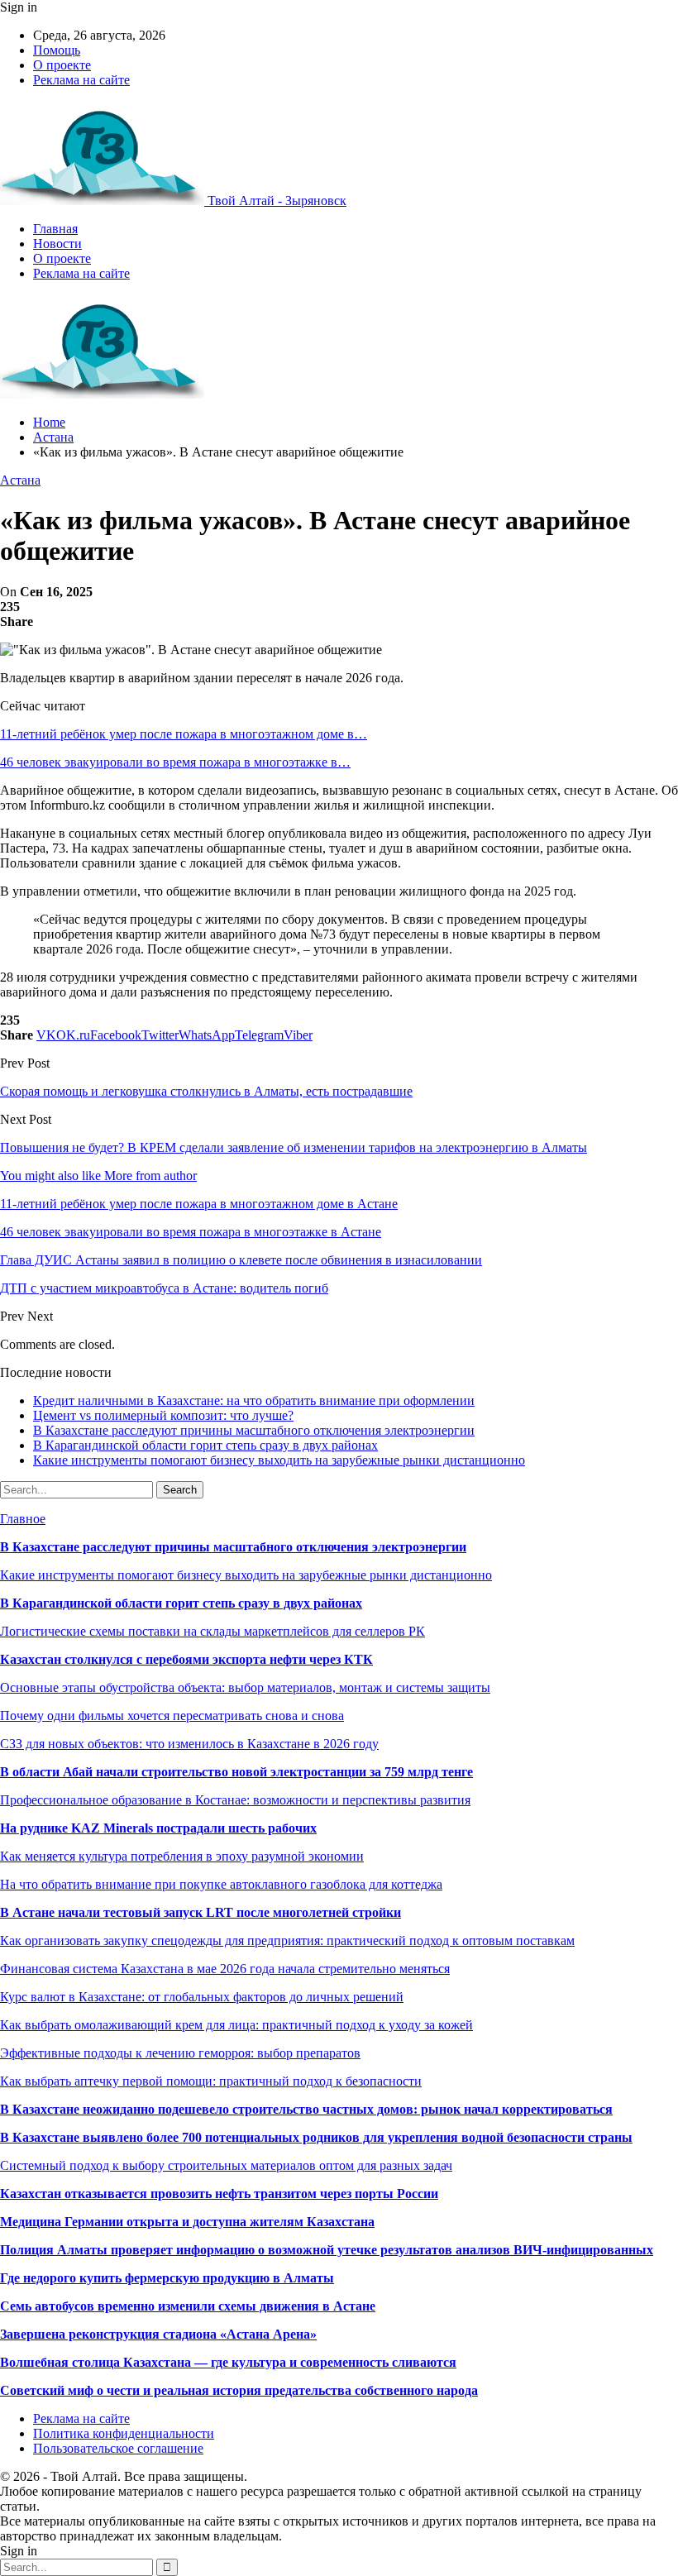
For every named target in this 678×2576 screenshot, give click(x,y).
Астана (20, 480)
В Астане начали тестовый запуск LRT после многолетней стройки (201, 1912)
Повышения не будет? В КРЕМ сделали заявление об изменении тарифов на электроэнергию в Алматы (294, 1147)
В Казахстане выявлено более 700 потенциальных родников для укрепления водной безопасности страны (316, 2137)
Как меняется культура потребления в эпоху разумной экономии (182, 1856)
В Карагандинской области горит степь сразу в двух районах (205, 1445)
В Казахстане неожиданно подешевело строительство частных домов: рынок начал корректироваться (306, 2109)
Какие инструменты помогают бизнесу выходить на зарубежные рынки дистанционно (279, 1460)
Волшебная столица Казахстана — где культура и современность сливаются (228, 2362)
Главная (55, 229)
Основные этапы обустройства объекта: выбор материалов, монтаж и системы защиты (245, 1687)
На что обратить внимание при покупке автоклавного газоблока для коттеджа (221, 1884)
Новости (57, 244)
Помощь (57, 50)
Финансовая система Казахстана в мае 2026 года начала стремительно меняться (225, 1969)
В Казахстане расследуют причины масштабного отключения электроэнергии (254, 1430)
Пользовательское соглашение (118, 2448)
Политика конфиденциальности (124, 2433)
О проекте (62, 65)
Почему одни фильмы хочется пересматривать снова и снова (172, 1716)
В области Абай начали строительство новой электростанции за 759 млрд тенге (236, 1772)
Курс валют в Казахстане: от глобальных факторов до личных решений (202, 1997)
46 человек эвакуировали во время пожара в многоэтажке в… (175, 762)
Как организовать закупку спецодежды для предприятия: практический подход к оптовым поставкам (287, 1940)
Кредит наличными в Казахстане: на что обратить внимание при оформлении (254, 1400)
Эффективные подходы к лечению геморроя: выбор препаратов (180, 2053)
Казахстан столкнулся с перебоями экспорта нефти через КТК (186, 1659)
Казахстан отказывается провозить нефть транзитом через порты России (219, 2194)
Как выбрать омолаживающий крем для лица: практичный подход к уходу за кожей (236, 2025)
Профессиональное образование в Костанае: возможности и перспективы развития (235, 1800)
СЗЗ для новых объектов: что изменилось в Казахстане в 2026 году (189, 1744)
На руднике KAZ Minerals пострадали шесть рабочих (158, 1828)
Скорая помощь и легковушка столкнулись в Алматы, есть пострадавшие (206, 1091)
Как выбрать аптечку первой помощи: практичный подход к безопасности (211, 2081)
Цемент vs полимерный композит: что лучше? (163, 1415)
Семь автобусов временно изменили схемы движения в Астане (188, 2306)
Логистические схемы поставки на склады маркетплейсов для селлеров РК (212, 1631)
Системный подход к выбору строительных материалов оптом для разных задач (226, 2165)
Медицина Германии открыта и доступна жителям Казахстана (187, 2222)
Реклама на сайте (81, 80)
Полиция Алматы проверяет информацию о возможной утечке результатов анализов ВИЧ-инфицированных (327, 2250)
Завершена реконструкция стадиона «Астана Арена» (158, 2334)
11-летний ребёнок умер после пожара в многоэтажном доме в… (184, 734)
